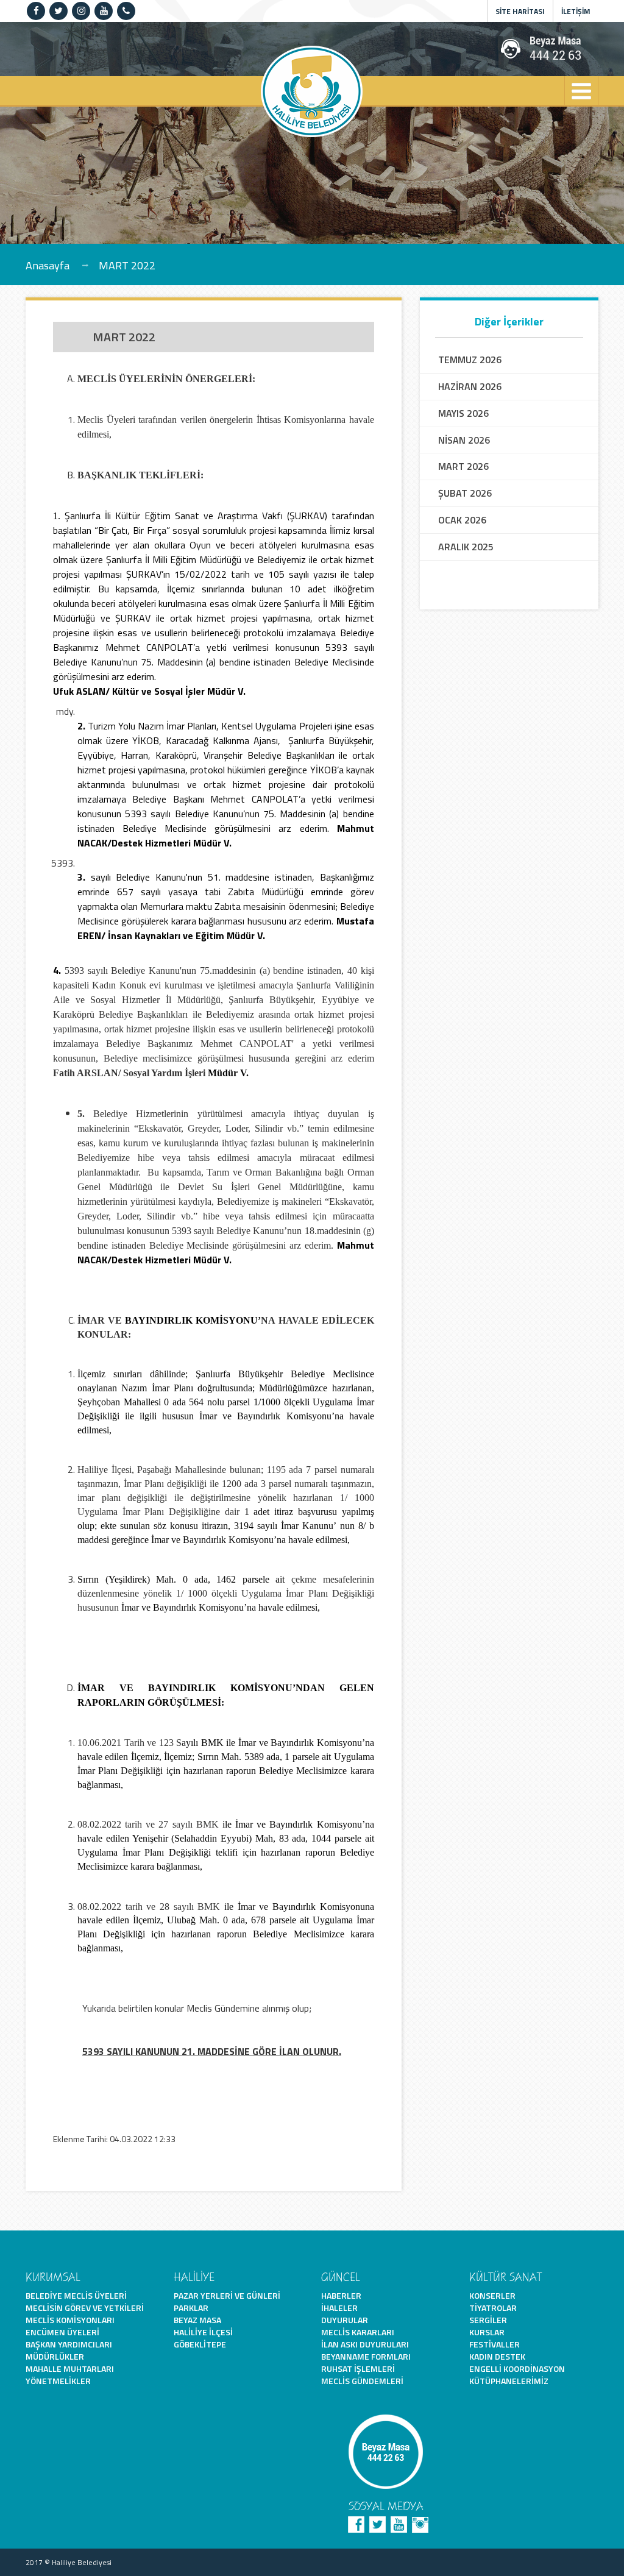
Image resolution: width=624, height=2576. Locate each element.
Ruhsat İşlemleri (358, 2368)
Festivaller (495, 2344)
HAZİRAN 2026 (470, 387)
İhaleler (339, 2308)
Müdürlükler (55, 2356)
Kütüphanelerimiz (509, 2381)
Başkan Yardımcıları (69, 2344)
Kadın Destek (497, 2356)
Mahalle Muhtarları (70, 2368)
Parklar (191, 2308)
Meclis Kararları (358, 2332)
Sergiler (488, 2320)
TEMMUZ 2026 (470, 360)
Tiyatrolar (493, 2308)
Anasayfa (48, 265)
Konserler (492, 2295)
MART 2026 (463, 467)
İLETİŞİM (576, 11)
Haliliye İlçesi (203, 2332)
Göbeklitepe (200, 2344)
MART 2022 (127, 265)
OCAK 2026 (462, 520)
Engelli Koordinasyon (517, 2368)
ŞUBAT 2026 (465, 493)
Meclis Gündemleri (362, 2381)
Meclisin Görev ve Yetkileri (85, 2308)
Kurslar (487, 2332)
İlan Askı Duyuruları (365, 2344)
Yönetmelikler (58, 2381)
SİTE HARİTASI (520, 11)
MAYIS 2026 (463, 413)
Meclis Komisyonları (70, 2320)
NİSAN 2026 (464, 440)
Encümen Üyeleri (62, 2332)
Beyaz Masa (197, 2320)
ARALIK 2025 (466, 547)
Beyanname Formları (366, 2356)
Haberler (341, 2295)
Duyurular (345, 2320)
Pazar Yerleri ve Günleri (227, 2295)
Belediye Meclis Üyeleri (76, 2295)
